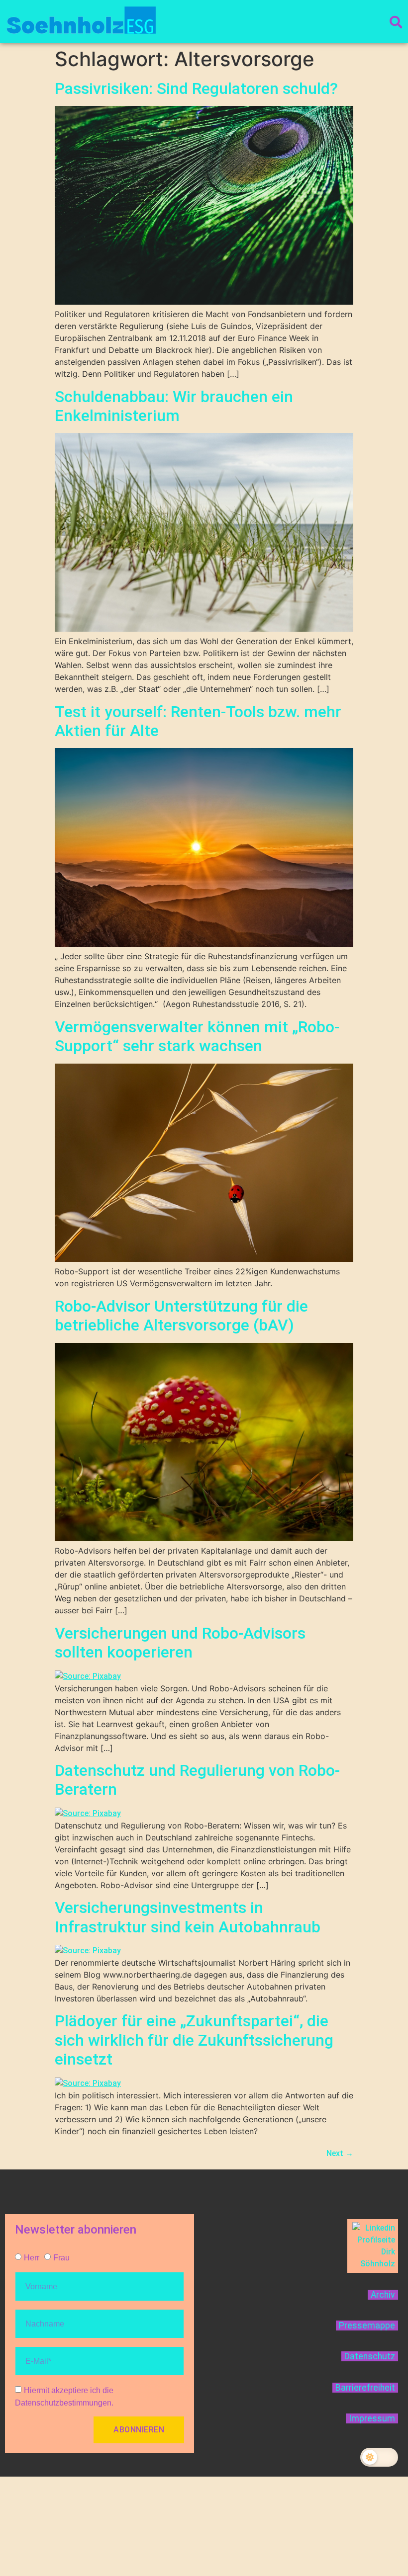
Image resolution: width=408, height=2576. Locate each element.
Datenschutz (370, 2356)
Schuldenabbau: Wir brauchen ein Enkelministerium (174, 406)
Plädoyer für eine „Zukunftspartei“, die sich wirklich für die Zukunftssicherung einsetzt (194, 2040)
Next (340, 2153)
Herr (32, 2258)
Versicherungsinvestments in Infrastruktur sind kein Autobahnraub (188, 1917)
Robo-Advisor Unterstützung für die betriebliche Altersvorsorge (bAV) (181, 1316)
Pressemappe (367, 2326)
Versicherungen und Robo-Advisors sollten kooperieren (180, 1643)
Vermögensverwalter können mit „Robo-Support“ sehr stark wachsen (197, 1036)
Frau (61, 2258)
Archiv (383, 2295)
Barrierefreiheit (365, 2388)
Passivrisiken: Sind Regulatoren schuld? (196, 88)
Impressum (372, 2418)
